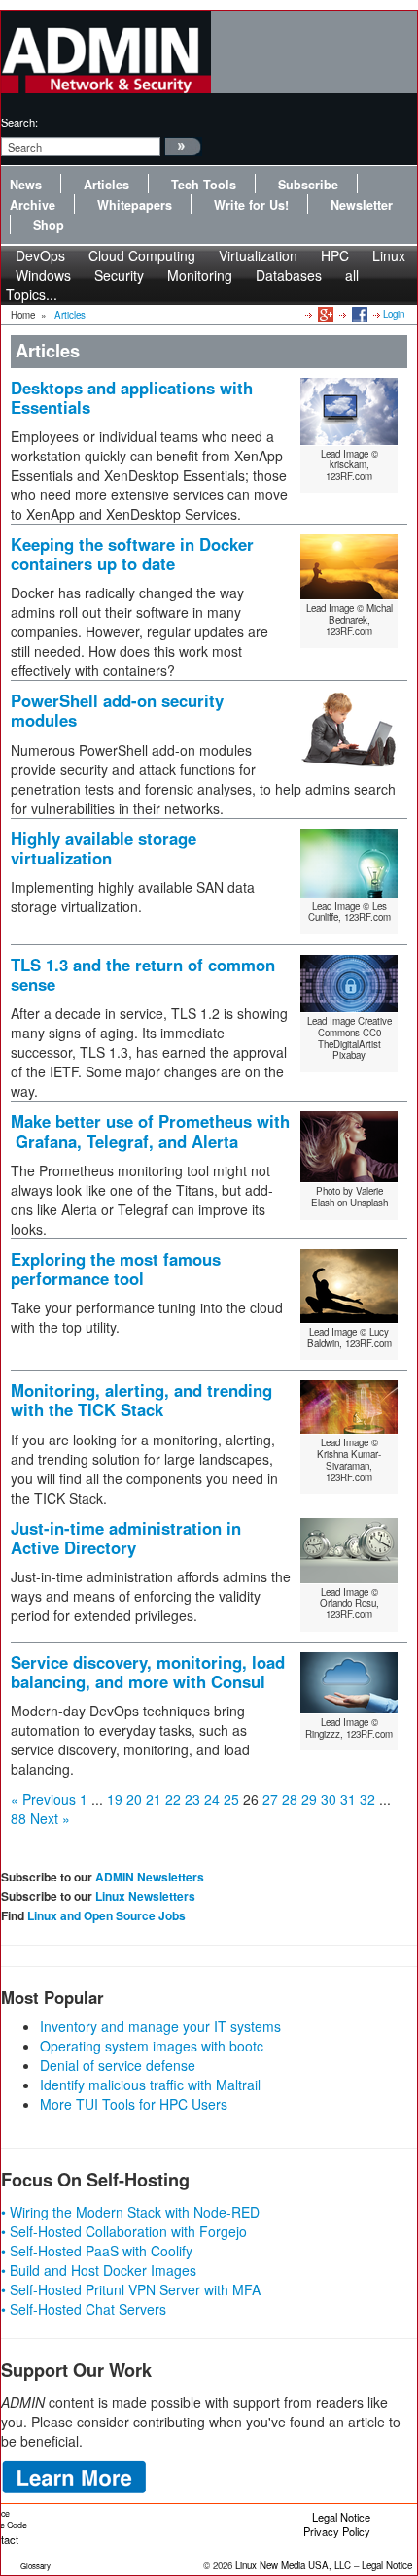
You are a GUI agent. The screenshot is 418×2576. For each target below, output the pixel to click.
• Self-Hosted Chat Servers (84, 2309)
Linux (389, 255)
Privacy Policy (337, 2531)
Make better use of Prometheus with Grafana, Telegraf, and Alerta (150, 1131)
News (26, 185)
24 (212, 1799)
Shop (49, 225)
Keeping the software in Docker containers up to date (132, 554)
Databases (289, 275)
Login (394, 314)
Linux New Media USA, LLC (293, 2565)
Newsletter (362, 205)
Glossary (35, 2566)
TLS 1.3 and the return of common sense (143, 974)
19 (115, 1799)
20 (134, 1799)
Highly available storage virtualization (104, 848)
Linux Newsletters (145, 1896)
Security (119, 275)
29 (309, 1799)
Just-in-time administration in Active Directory (126, 1538)
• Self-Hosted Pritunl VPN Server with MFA (131, 2289)
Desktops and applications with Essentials (132, 397)
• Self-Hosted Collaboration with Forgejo (124, 2231)
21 (154, 1799)
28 (290, 1799)
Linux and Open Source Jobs (106, 1915)
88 (18, 1818)
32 (367, 1799)
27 (270, 1799)
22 (173, 1799)
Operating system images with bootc (152, 2046)
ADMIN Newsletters (150, 1877)
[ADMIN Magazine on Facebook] (358, 314)
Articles (106, 185)
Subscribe (308, 185)
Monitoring (200, 275)
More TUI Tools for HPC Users (134, 2104)
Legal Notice (341, 2517)
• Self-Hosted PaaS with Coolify (97, 2251)
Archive (33, 205)
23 (192, 1799)
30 (329, 1799)
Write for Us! (251, 205)
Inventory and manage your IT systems (160, 2026)
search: (19, 122)
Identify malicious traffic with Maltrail (150, 2085)
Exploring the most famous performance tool (116, 1269)
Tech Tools (204, 185)
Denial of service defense (118, 2065)
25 (231, 1799)
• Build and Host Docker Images (99, 2270)
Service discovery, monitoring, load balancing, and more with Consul (148, 1672)
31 (348, 1799)
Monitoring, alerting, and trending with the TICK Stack (141, 1400)
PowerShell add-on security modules (117, 710)
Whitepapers (135, 205)
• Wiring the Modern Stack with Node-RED (130, 2212)
